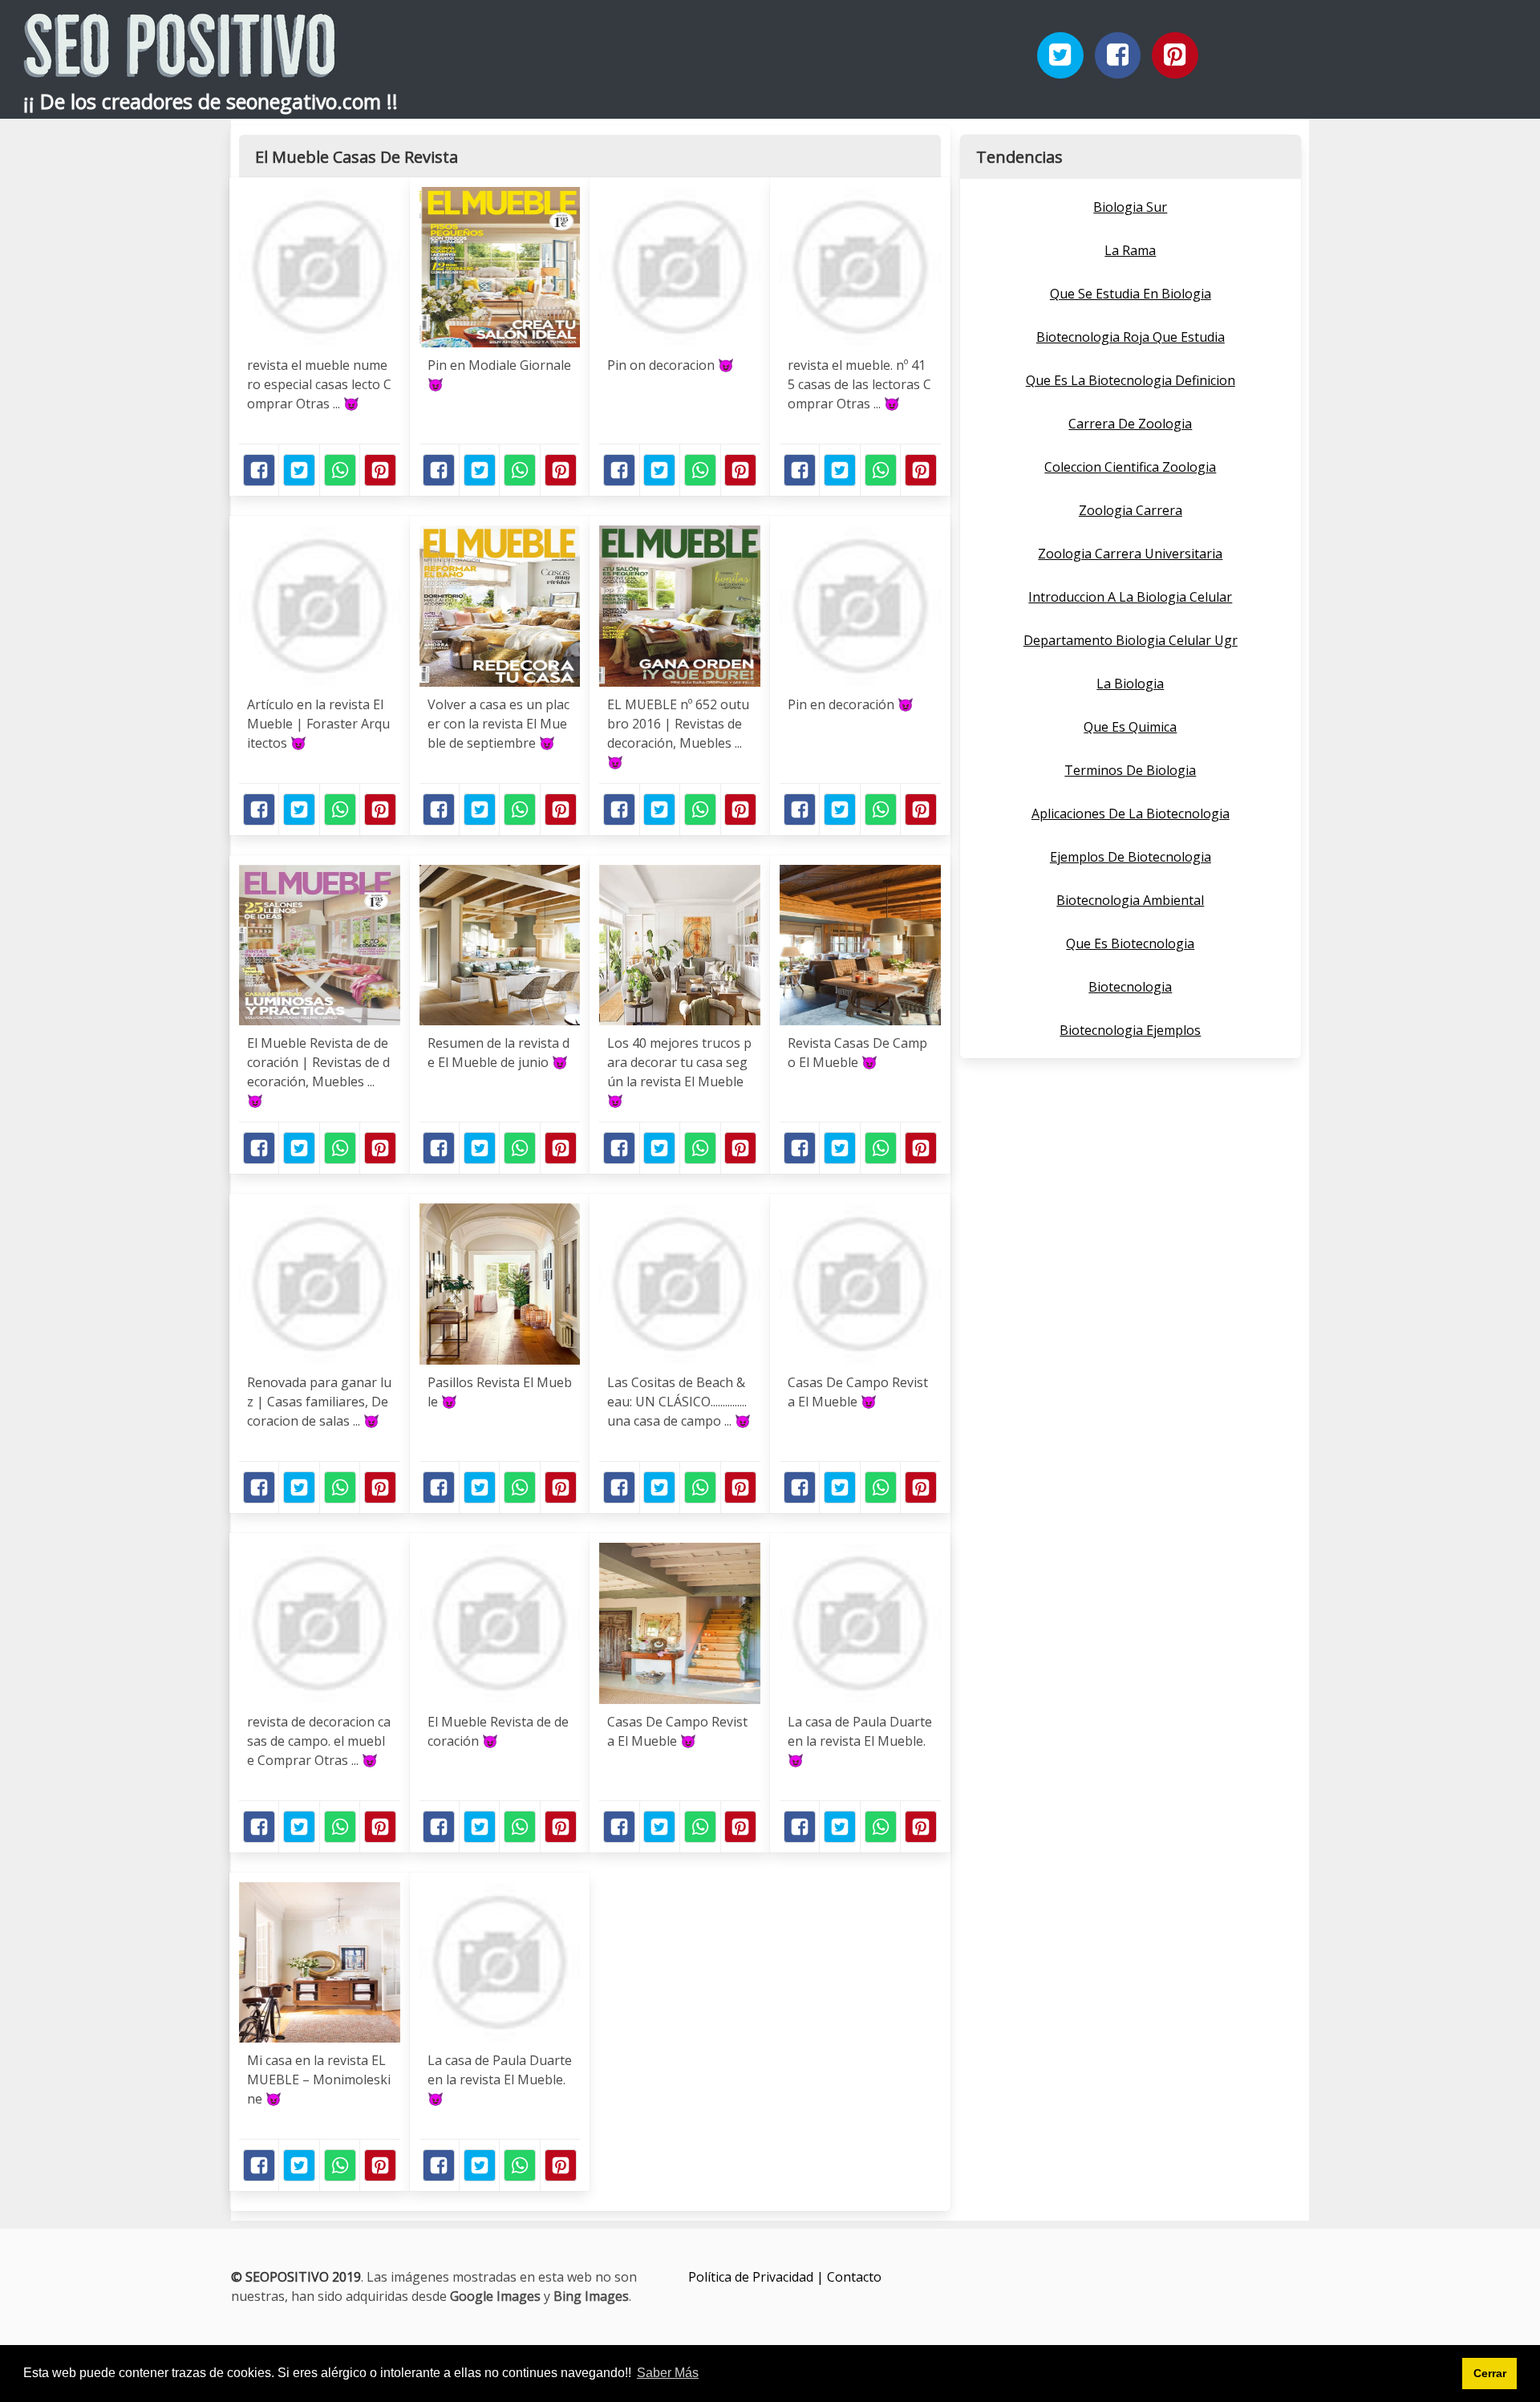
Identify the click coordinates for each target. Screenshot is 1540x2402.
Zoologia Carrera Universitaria (1130, 554)
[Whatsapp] (340, 470)
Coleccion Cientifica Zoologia (1130, 467)
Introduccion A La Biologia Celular (1130, 597)
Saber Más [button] (668, 2373)
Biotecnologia (1130, 987)
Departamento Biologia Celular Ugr (1131, 640)
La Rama (1130, 250)
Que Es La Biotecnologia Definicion (1131, 380)
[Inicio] (180, 65)
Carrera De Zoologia (1130, 424)
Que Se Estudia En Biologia (1131, 294)
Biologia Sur (1130, 207)
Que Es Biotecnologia (1130, 943)
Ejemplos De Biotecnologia (1131, 857)
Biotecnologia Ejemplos (1130, 1030)
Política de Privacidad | (758, 2277)
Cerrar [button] (1490, 2373)
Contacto (854, 2277)
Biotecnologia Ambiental (1130, 900)
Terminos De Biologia (1130, 770)
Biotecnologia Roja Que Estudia (1131, 337)
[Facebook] (1118, 55)
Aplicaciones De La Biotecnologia (1131, 814)
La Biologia (1130, 684)
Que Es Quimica (1130, 727)
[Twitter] (1060, 55)
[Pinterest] (1175, 55)
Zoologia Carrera (1131, 510)
